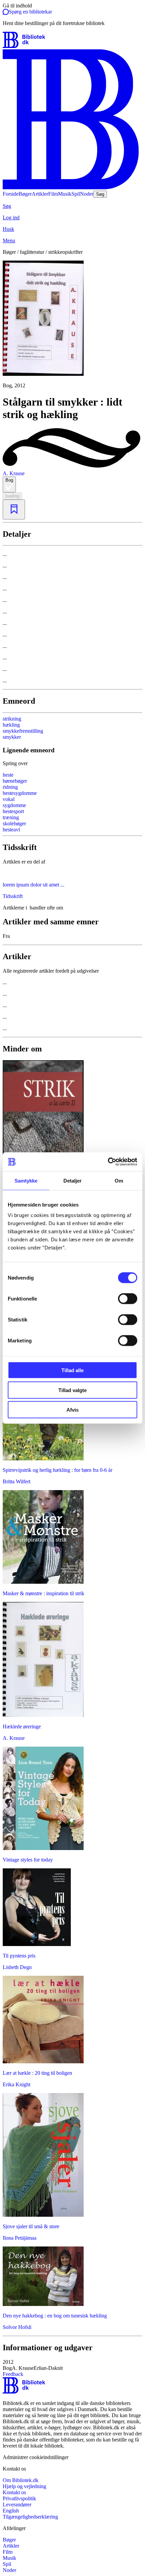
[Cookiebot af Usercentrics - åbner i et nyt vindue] (108, 1162)
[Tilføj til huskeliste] (14, 509)
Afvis (72, 1410)
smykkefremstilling (23, 731)
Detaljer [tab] (73, 1180)
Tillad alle (72, 1370)
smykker (12, 737)
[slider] (72, 325)
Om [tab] (119, 1180)
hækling (11, 725)
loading (12, 496)
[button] (72, 2365)
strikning (12, 719)
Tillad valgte (72, 1390)
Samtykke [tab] (26, 1180)
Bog (9, 480)
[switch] (128, 1299)
